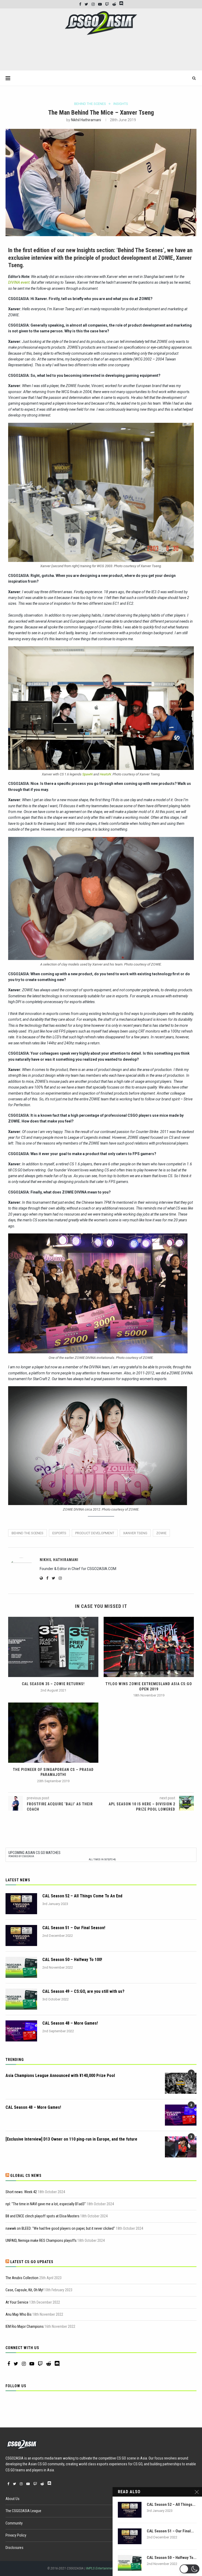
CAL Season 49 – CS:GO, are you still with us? (83, 1991)
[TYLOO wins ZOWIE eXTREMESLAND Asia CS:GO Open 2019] (149, 1647)
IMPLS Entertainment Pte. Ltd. (106, 2568)
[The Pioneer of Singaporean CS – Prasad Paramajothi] (53, 1733)
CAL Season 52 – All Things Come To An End (82, 1896)
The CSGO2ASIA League (23, 2511)
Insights (121, 104)
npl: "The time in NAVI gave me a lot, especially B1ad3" (46, 2204)
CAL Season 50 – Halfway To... (172, 2558)
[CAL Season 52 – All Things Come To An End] (21, 1904)
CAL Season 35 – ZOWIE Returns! (53, 1684)
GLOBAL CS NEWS (26, 2176)
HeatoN (105, 774)
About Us (12, 2499)
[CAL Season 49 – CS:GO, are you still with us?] (21, 1999)
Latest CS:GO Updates (32, 2262)
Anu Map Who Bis (19, 2314)
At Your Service (17, 2302)
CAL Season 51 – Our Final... (170, 2531)
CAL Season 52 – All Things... (171, 2504)
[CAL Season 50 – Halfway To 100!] (21, 1967)
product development (95, 1533)
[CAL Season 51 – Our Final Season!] (21, 1935)
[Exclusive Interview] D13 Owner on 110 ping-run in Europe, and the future (71, 2139)
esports (59, 1533)
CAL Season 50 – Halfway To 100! (72, 1960)
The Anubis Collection (22, 2278)
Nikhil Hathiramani (86, 120)
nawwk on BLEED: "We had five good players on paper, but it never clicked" (60, 2228)
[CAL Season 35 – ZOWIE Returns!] (53, 1647)
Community (14, 2523)
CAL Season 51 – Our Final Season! (74, 1928)
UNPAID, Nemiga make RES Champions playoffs (41, 2240)
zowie (161, 1533)
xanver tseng (135, 1533)
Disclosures (14, 2548)
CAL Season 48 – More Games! (70, 2023)
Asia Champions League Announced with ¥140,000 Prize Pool (60, 2075)
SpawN (87, 774)
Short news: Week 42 (21, 2192)
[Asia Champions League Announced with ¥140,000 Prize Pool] (181, 2083)
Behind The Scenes (90, 104)
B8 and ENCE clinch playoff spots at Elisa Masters (42, 2216)
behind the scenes (27, 1533)
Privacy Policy (16, 2535)
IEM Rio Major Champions (25, 2326)
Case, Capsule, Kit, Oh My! (24, 2290)
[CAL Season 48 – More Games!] (21, 2031)
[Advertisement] (101, 55)
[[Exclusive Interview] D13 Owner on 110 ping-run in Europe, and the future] (181, 2147)
